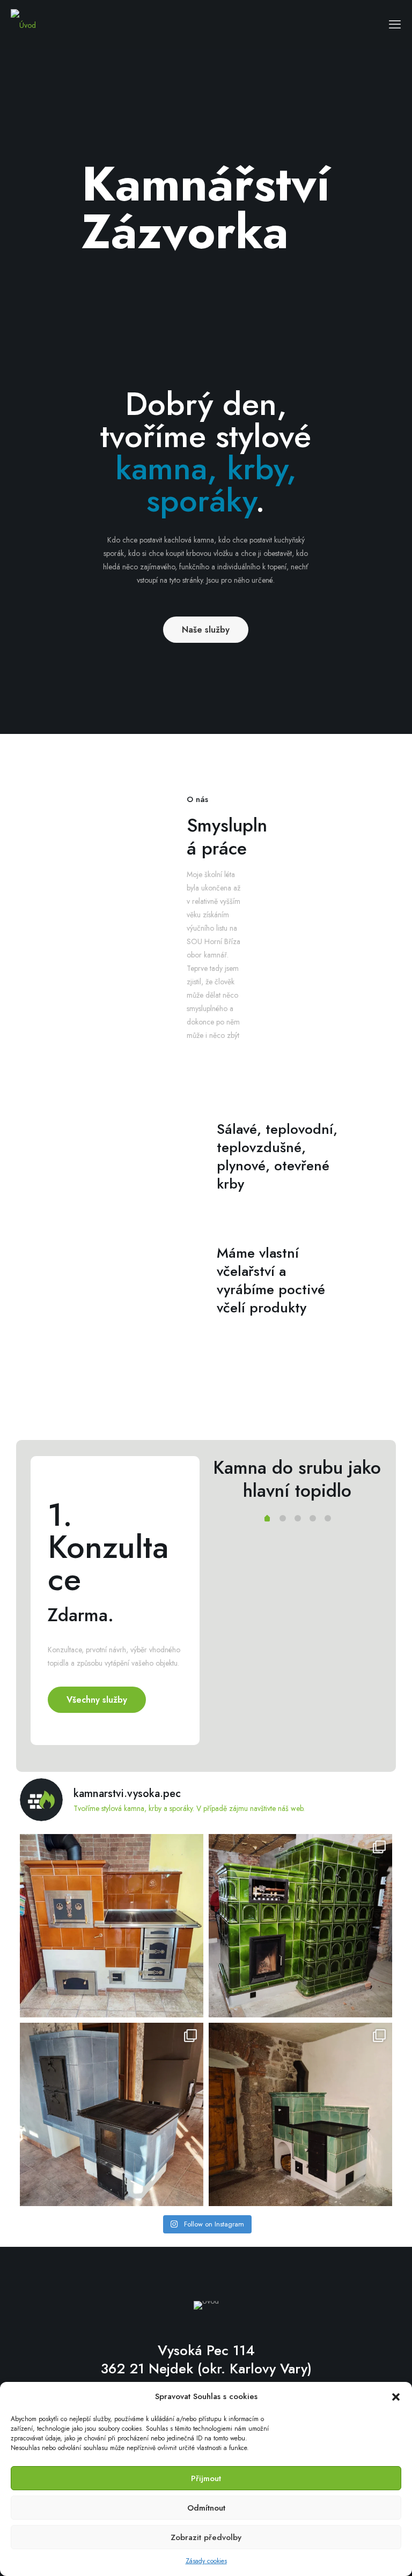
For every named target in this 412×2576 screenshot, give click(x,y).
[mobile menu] (395, 24)
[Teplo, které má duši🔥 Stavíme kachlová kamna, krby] (112, 2114)
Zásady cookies (206, 2561)
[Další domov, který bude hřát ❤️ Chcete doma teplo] (300, 1926)
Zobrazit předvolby (206, 2537)
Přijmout (206, 2478)
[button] (396, 2397)
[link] (206, 1396)
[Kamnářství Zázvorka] (23, 24)
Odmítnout (206, 2508)
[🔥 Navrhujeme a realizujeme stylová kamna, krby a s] (300, 2114)
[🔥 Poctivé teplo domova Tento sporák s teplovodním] (112, 1926)
